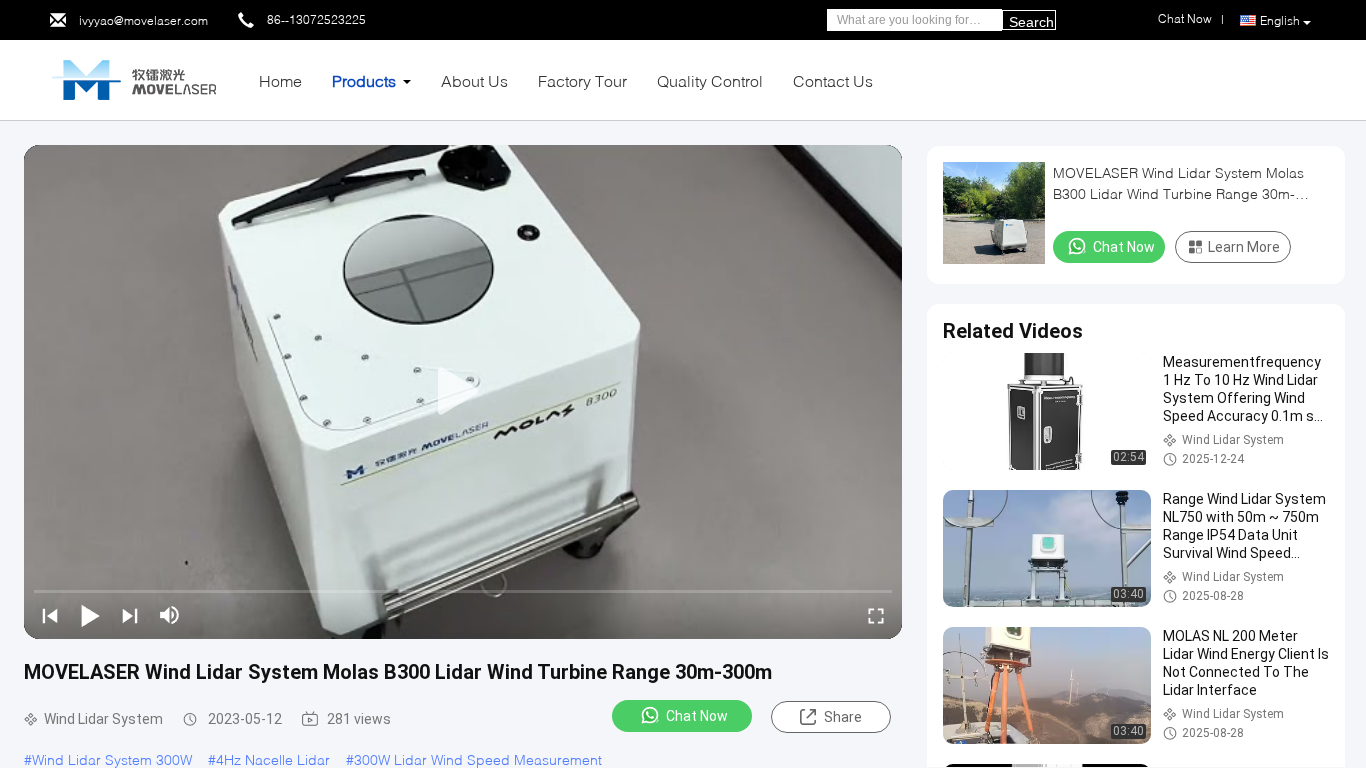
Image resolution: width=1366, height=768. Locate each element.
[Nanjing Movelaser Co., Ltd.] (134, 78)
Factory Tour (582, 80)
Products (364, 80)
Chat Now (697, 716)
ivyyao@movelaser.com (143, 20)
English (1280, 20)
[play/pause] (90, 615)
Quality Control (710, 80)
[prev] (50, 615)
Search (1031, 22)
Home (280, 80)
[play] (463, 392)
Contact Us (833, 80)
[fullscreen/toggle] (876, 615)
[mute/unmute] (170, 615)
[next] (130, 615)
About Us (474, 80)
